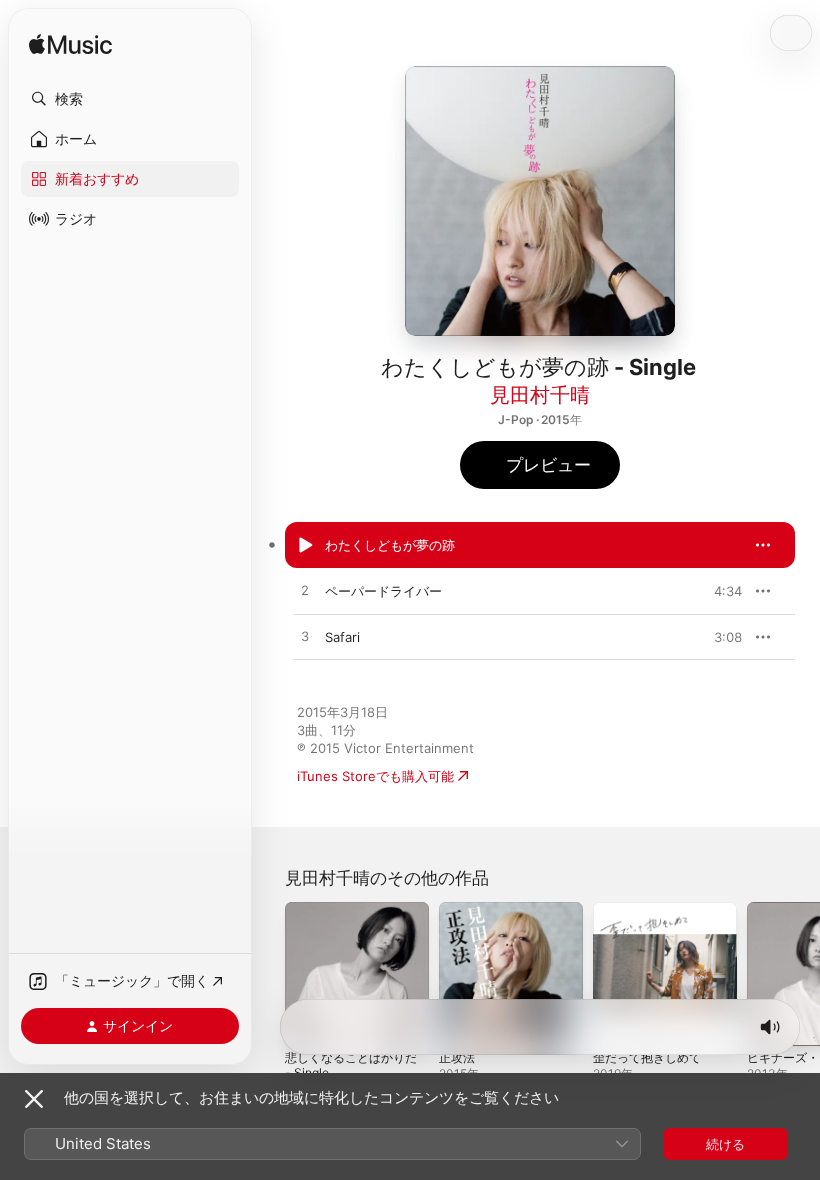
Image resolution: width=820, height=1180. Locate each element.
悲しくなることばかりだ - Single (351, 1065)
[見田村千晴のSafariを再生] (305, 637)
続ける (725, 1144)
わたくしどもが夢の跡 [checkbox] (390, 545)
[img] (70, 45)
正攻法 (457, 1057)
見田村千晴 (540, 395)
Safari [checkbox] (342, 637)
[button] (130, 99)
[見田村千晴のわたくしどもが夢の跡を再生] (305, 545)
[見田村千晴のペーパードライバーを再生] (305, 591)
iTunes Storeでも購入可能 (375, 776)
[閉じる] (34, 1099)
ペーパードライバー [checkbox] (383, 591)
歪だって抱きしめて (647, 1057)
